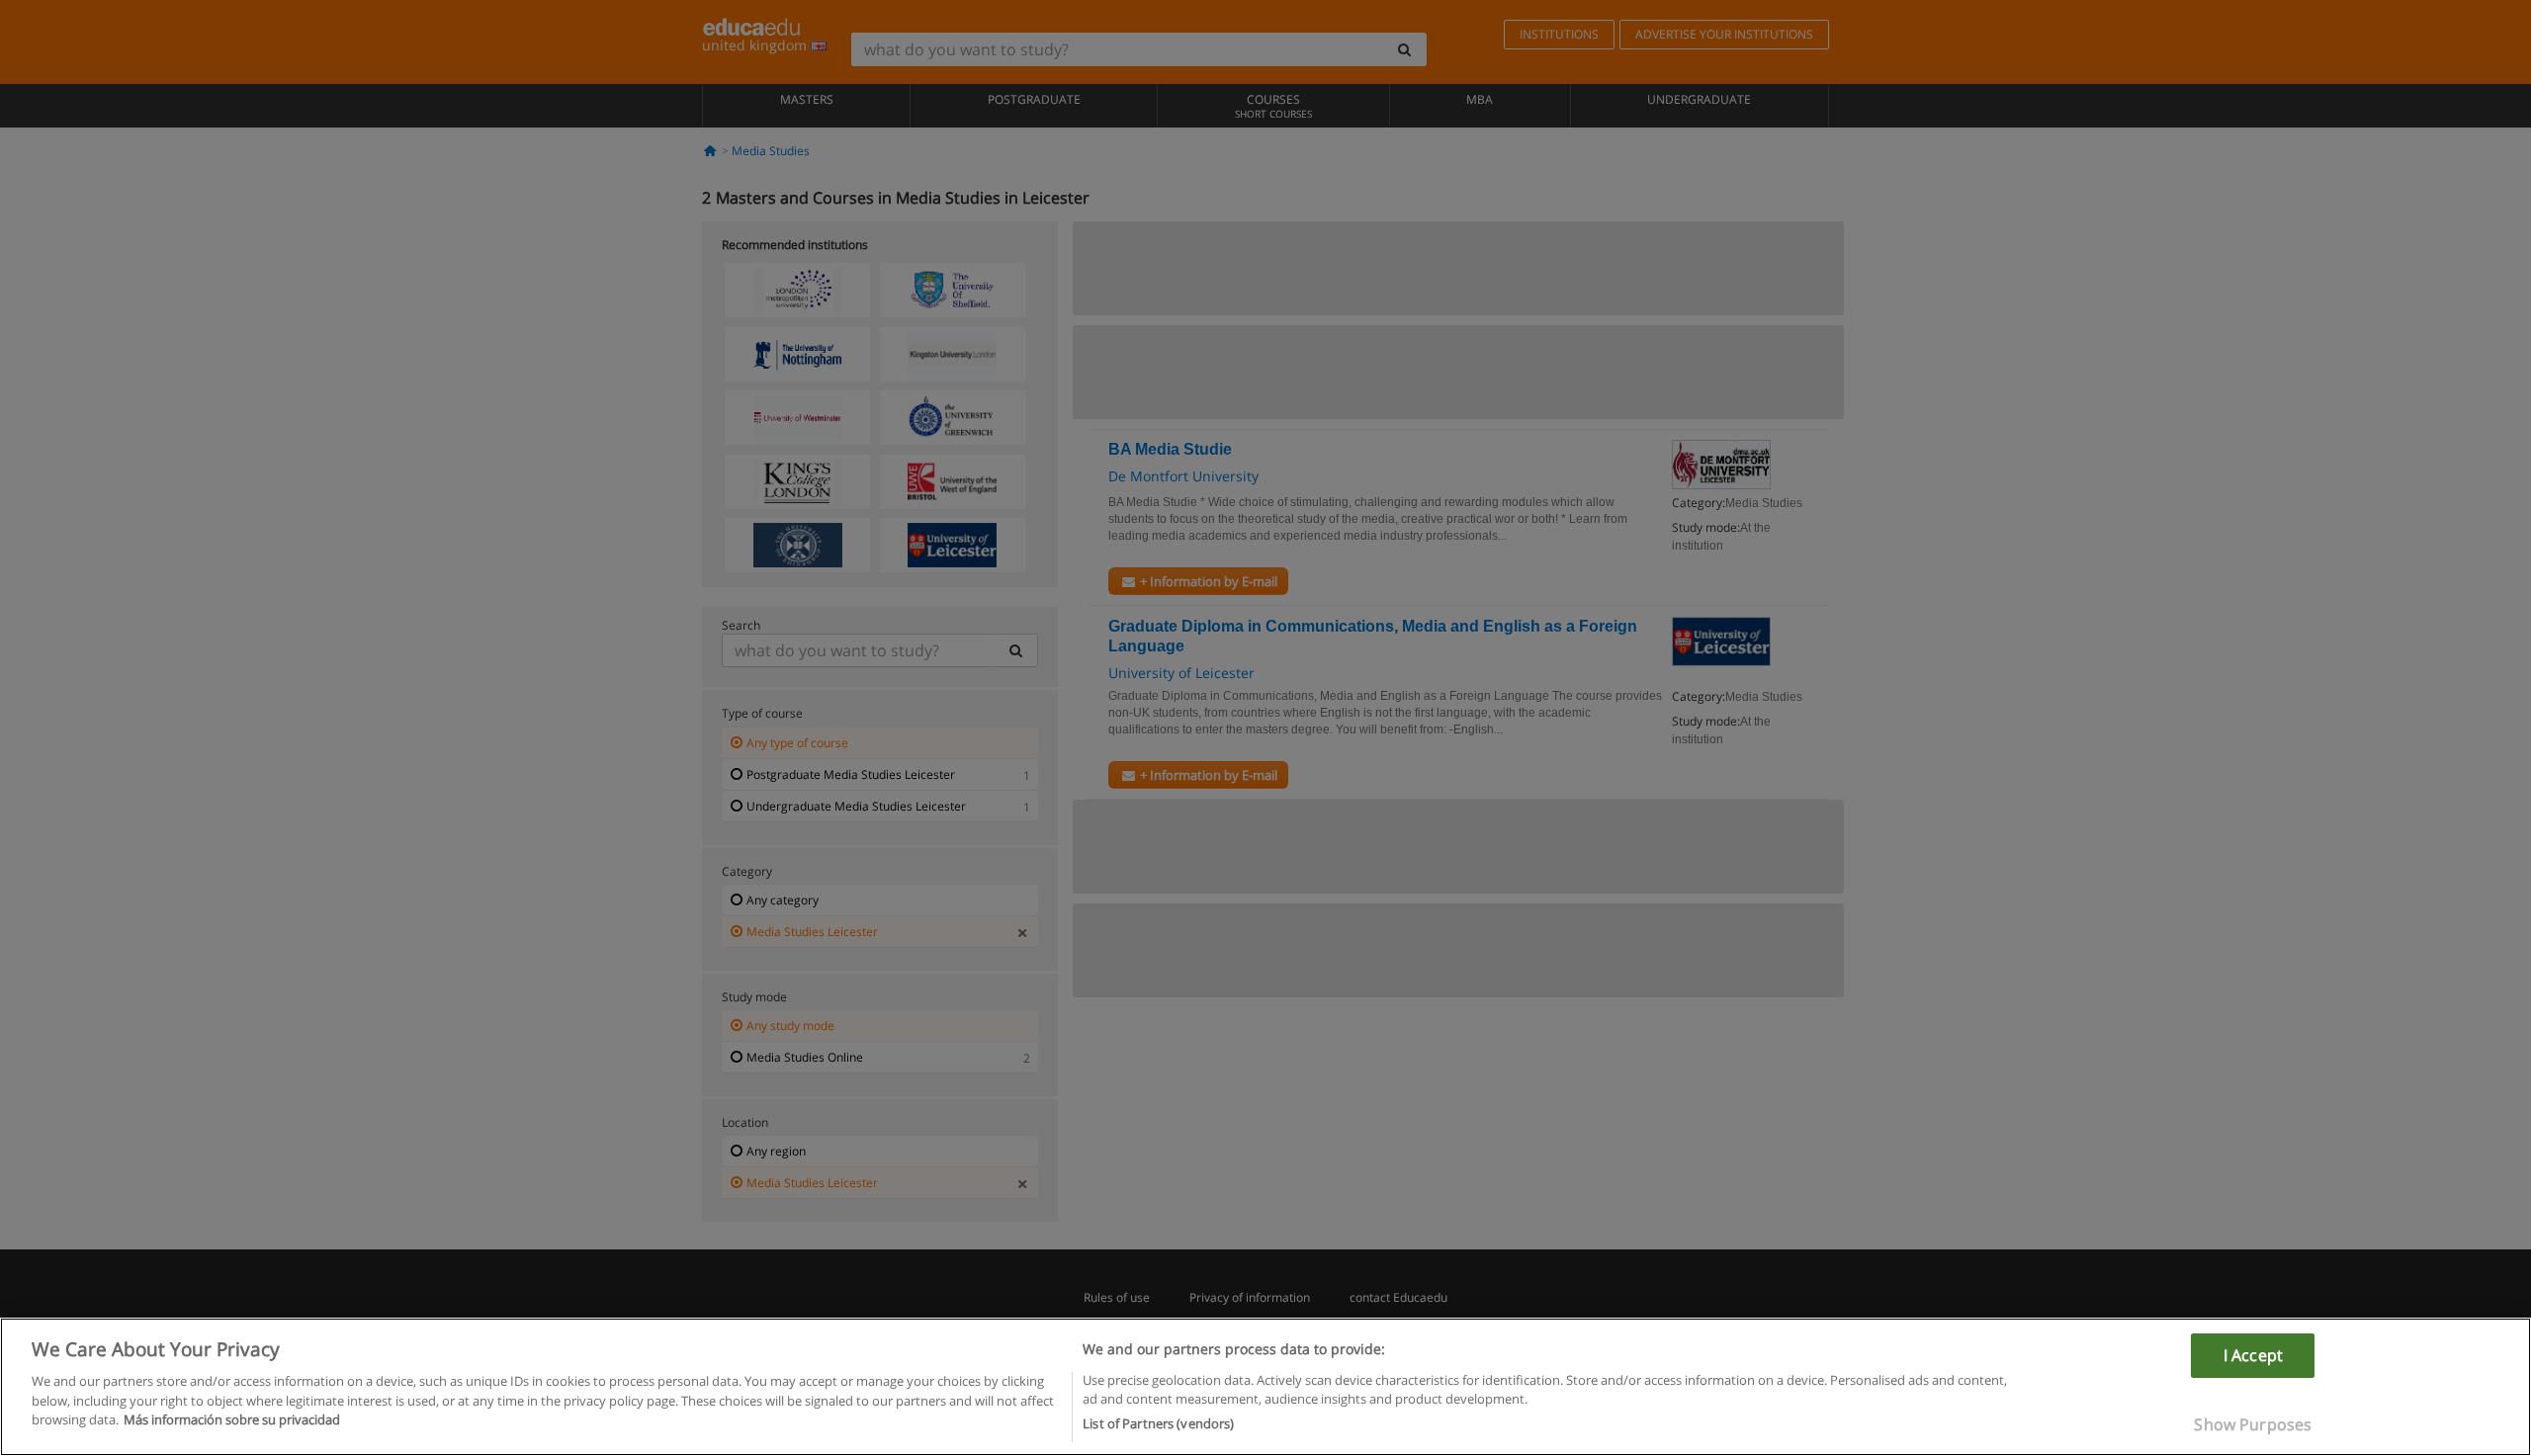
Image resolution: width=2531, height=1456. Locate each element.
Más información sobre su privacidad (232, 1419)
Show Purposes (2253, 1424)
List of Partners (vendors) (1158, 1423)
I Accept (2253, 1355)
